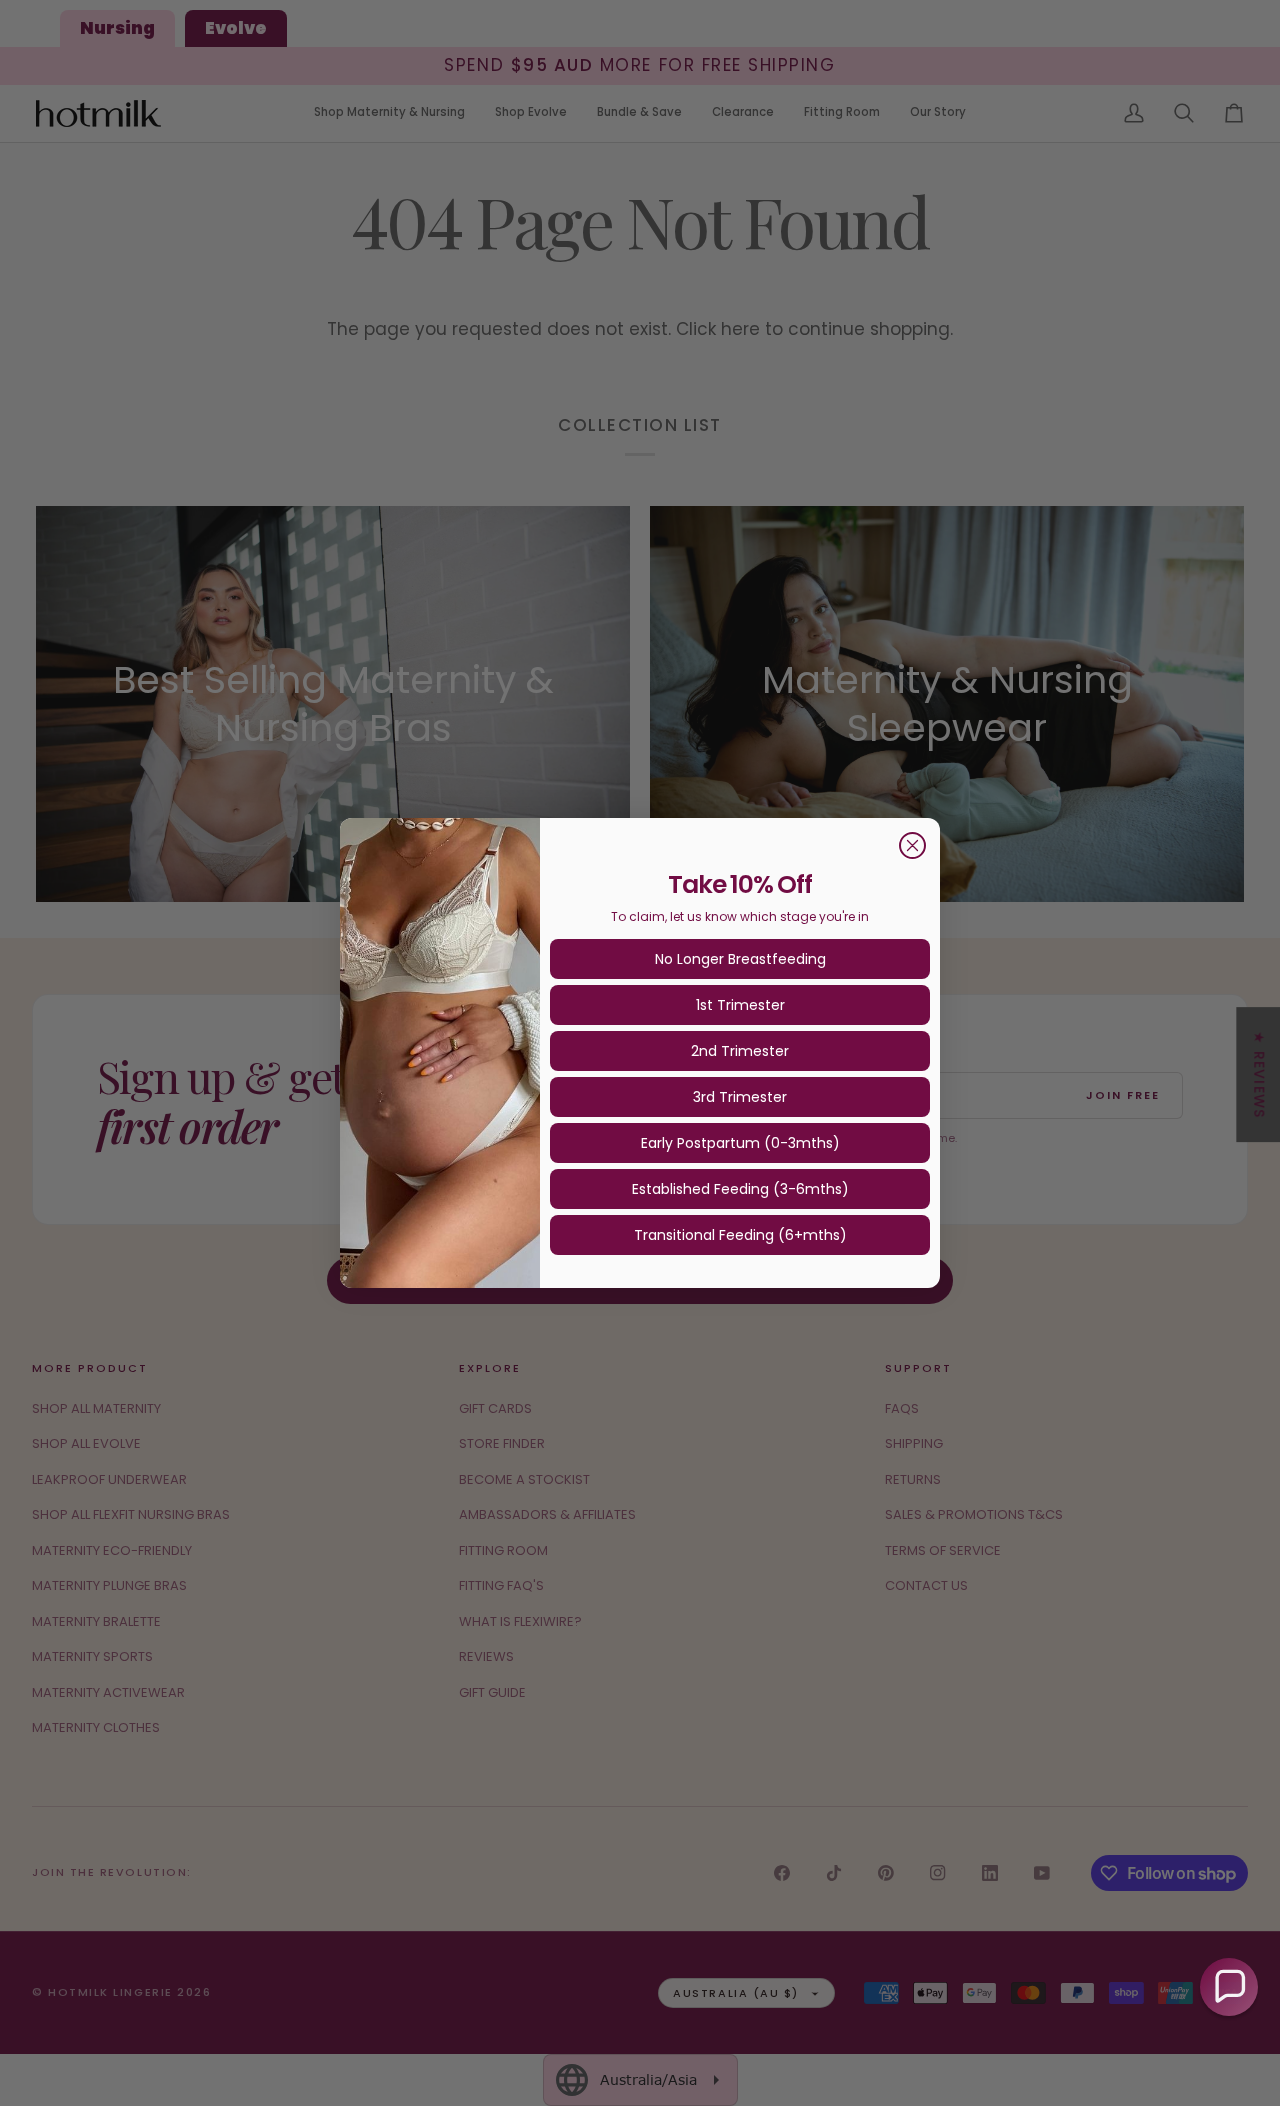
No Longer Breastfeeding (740, 959)
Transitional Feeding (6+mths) (740, 1235)
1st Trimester (740, 1005)
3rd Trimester (740, 1097)
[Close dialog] (912, 845)
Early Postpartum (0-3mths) (740, 1143)
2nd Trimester (740, 1051)
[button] (1229, 1987)
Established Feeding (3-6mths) (740, 1189)
